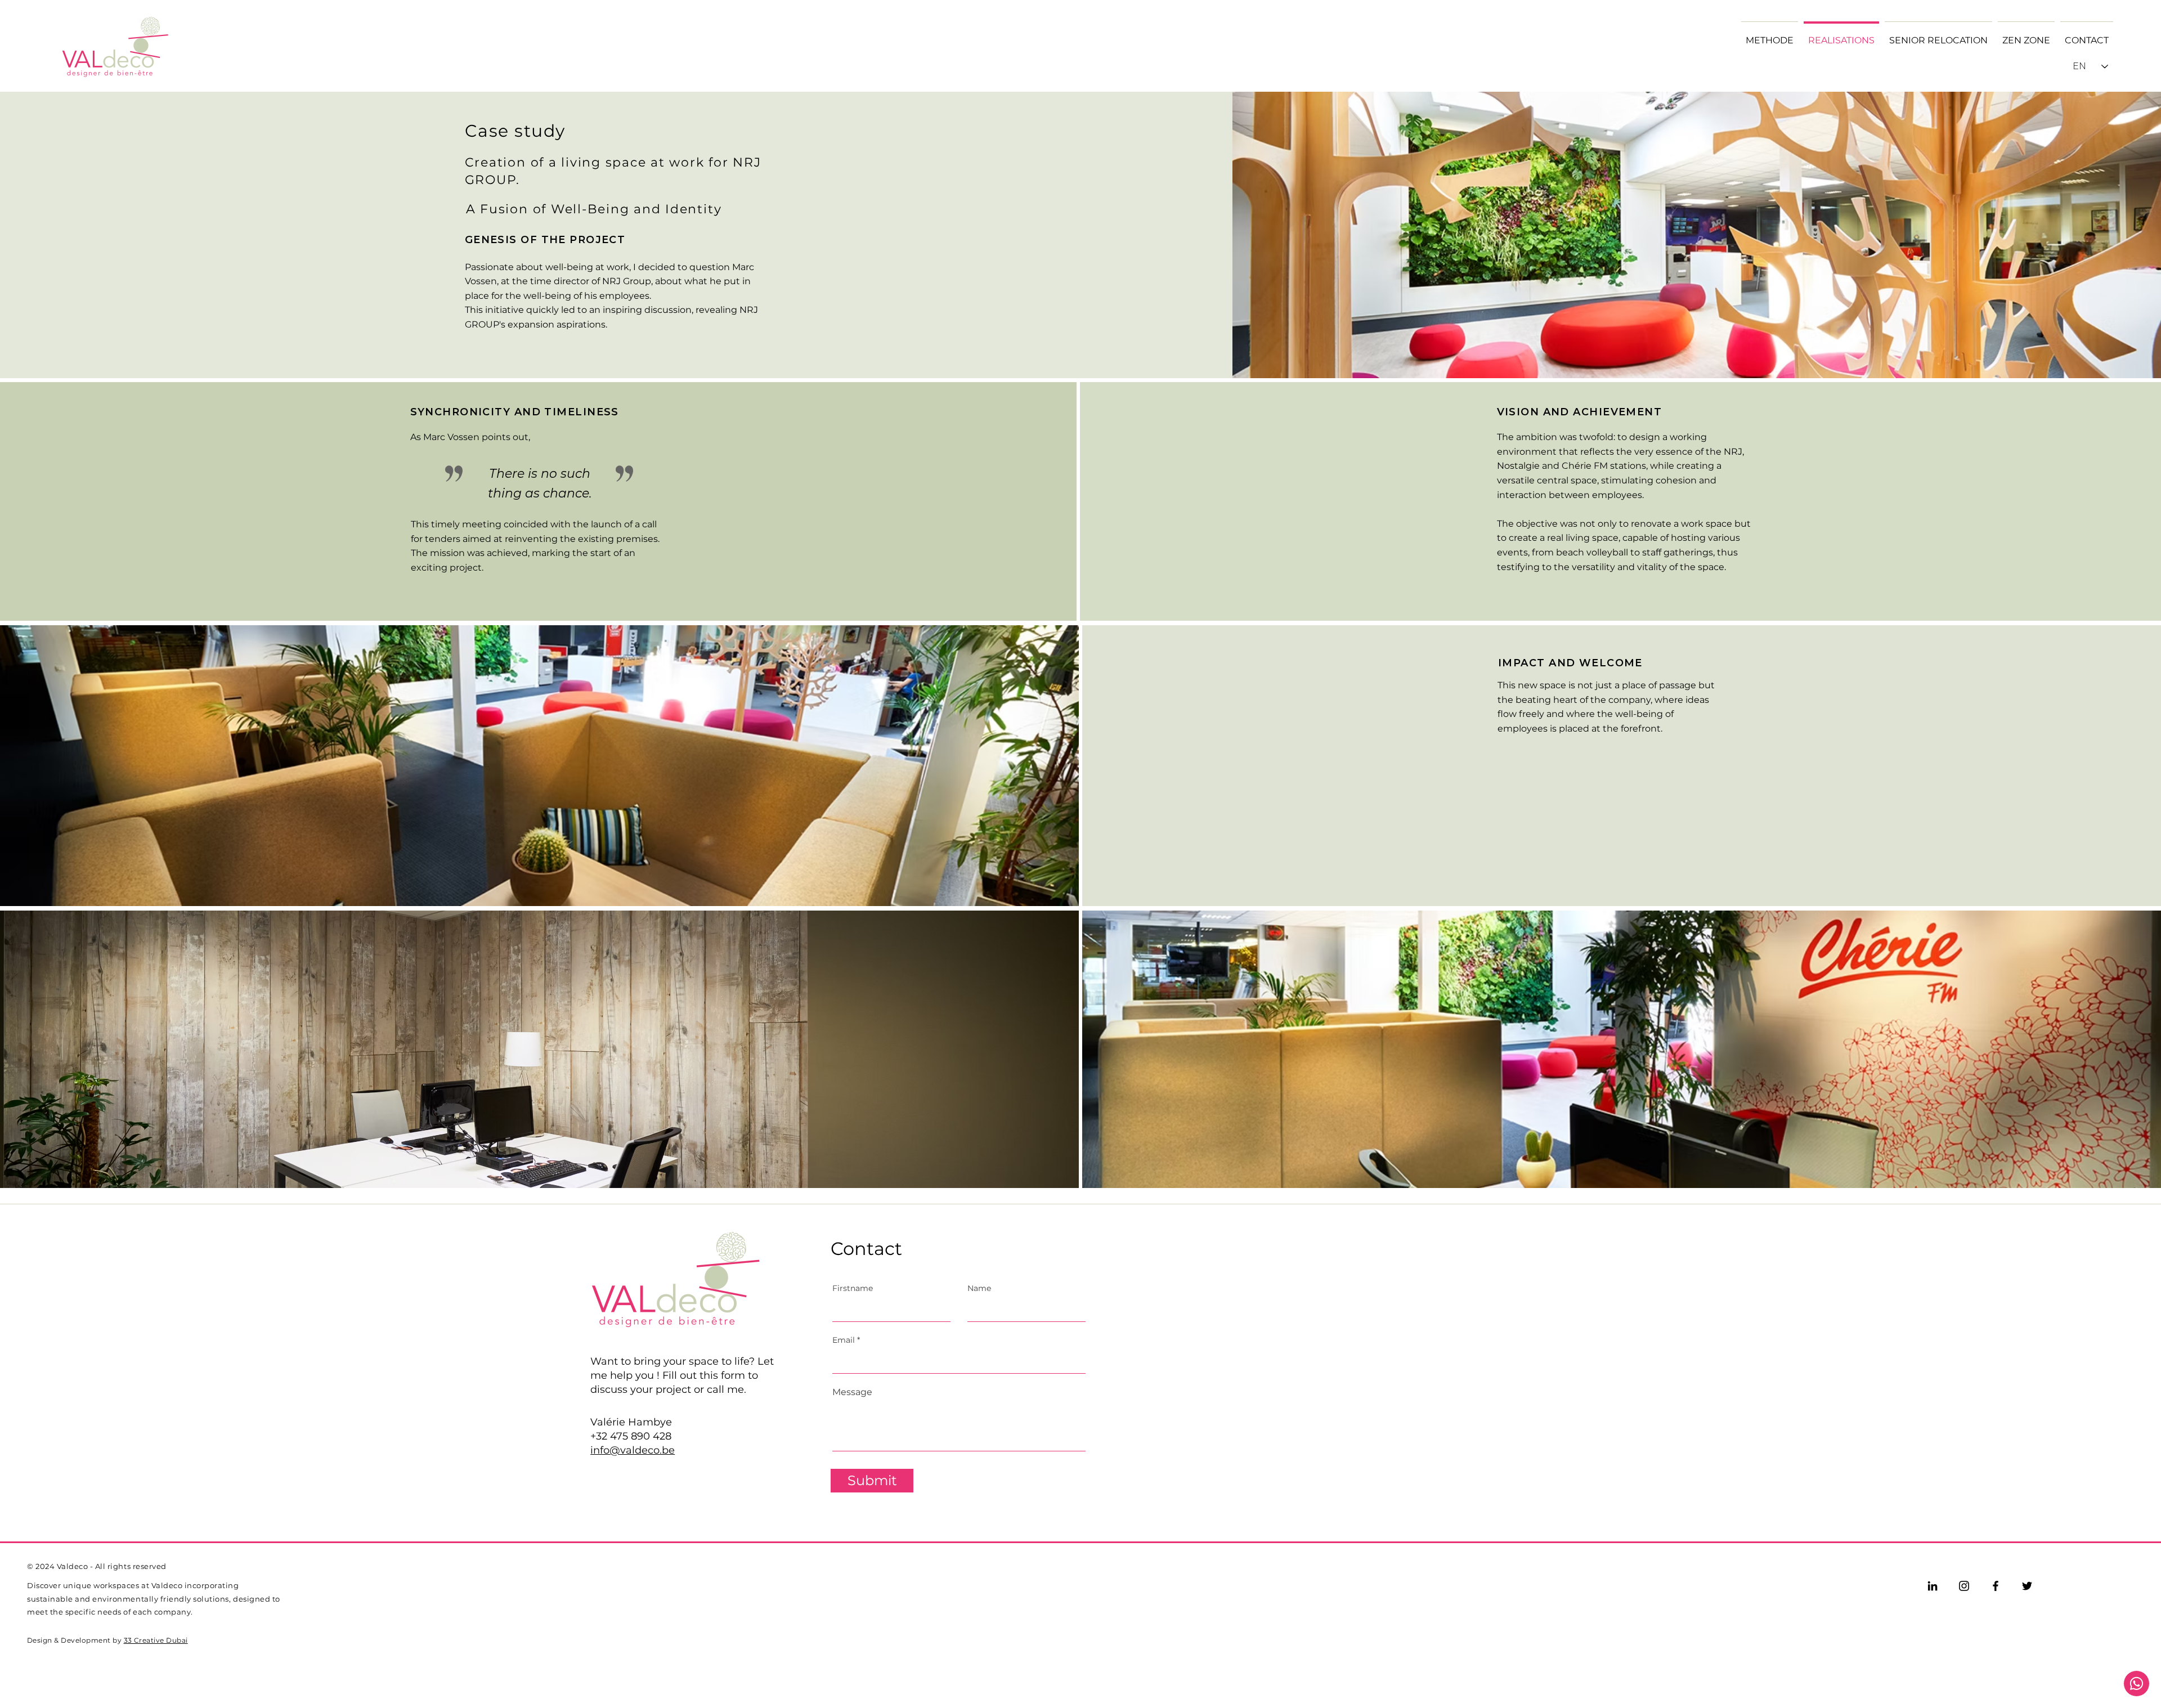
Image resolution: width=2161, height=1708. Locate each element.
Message (852, 1392)
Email (844, 1340)
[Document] (2137, 1684)
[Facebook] (1996, 1586)
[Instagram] (1964, 1586)
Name (979, 1288)
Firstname (853, 1288)
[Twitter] (2027, 1586)
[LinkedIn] (1933, 1586)
